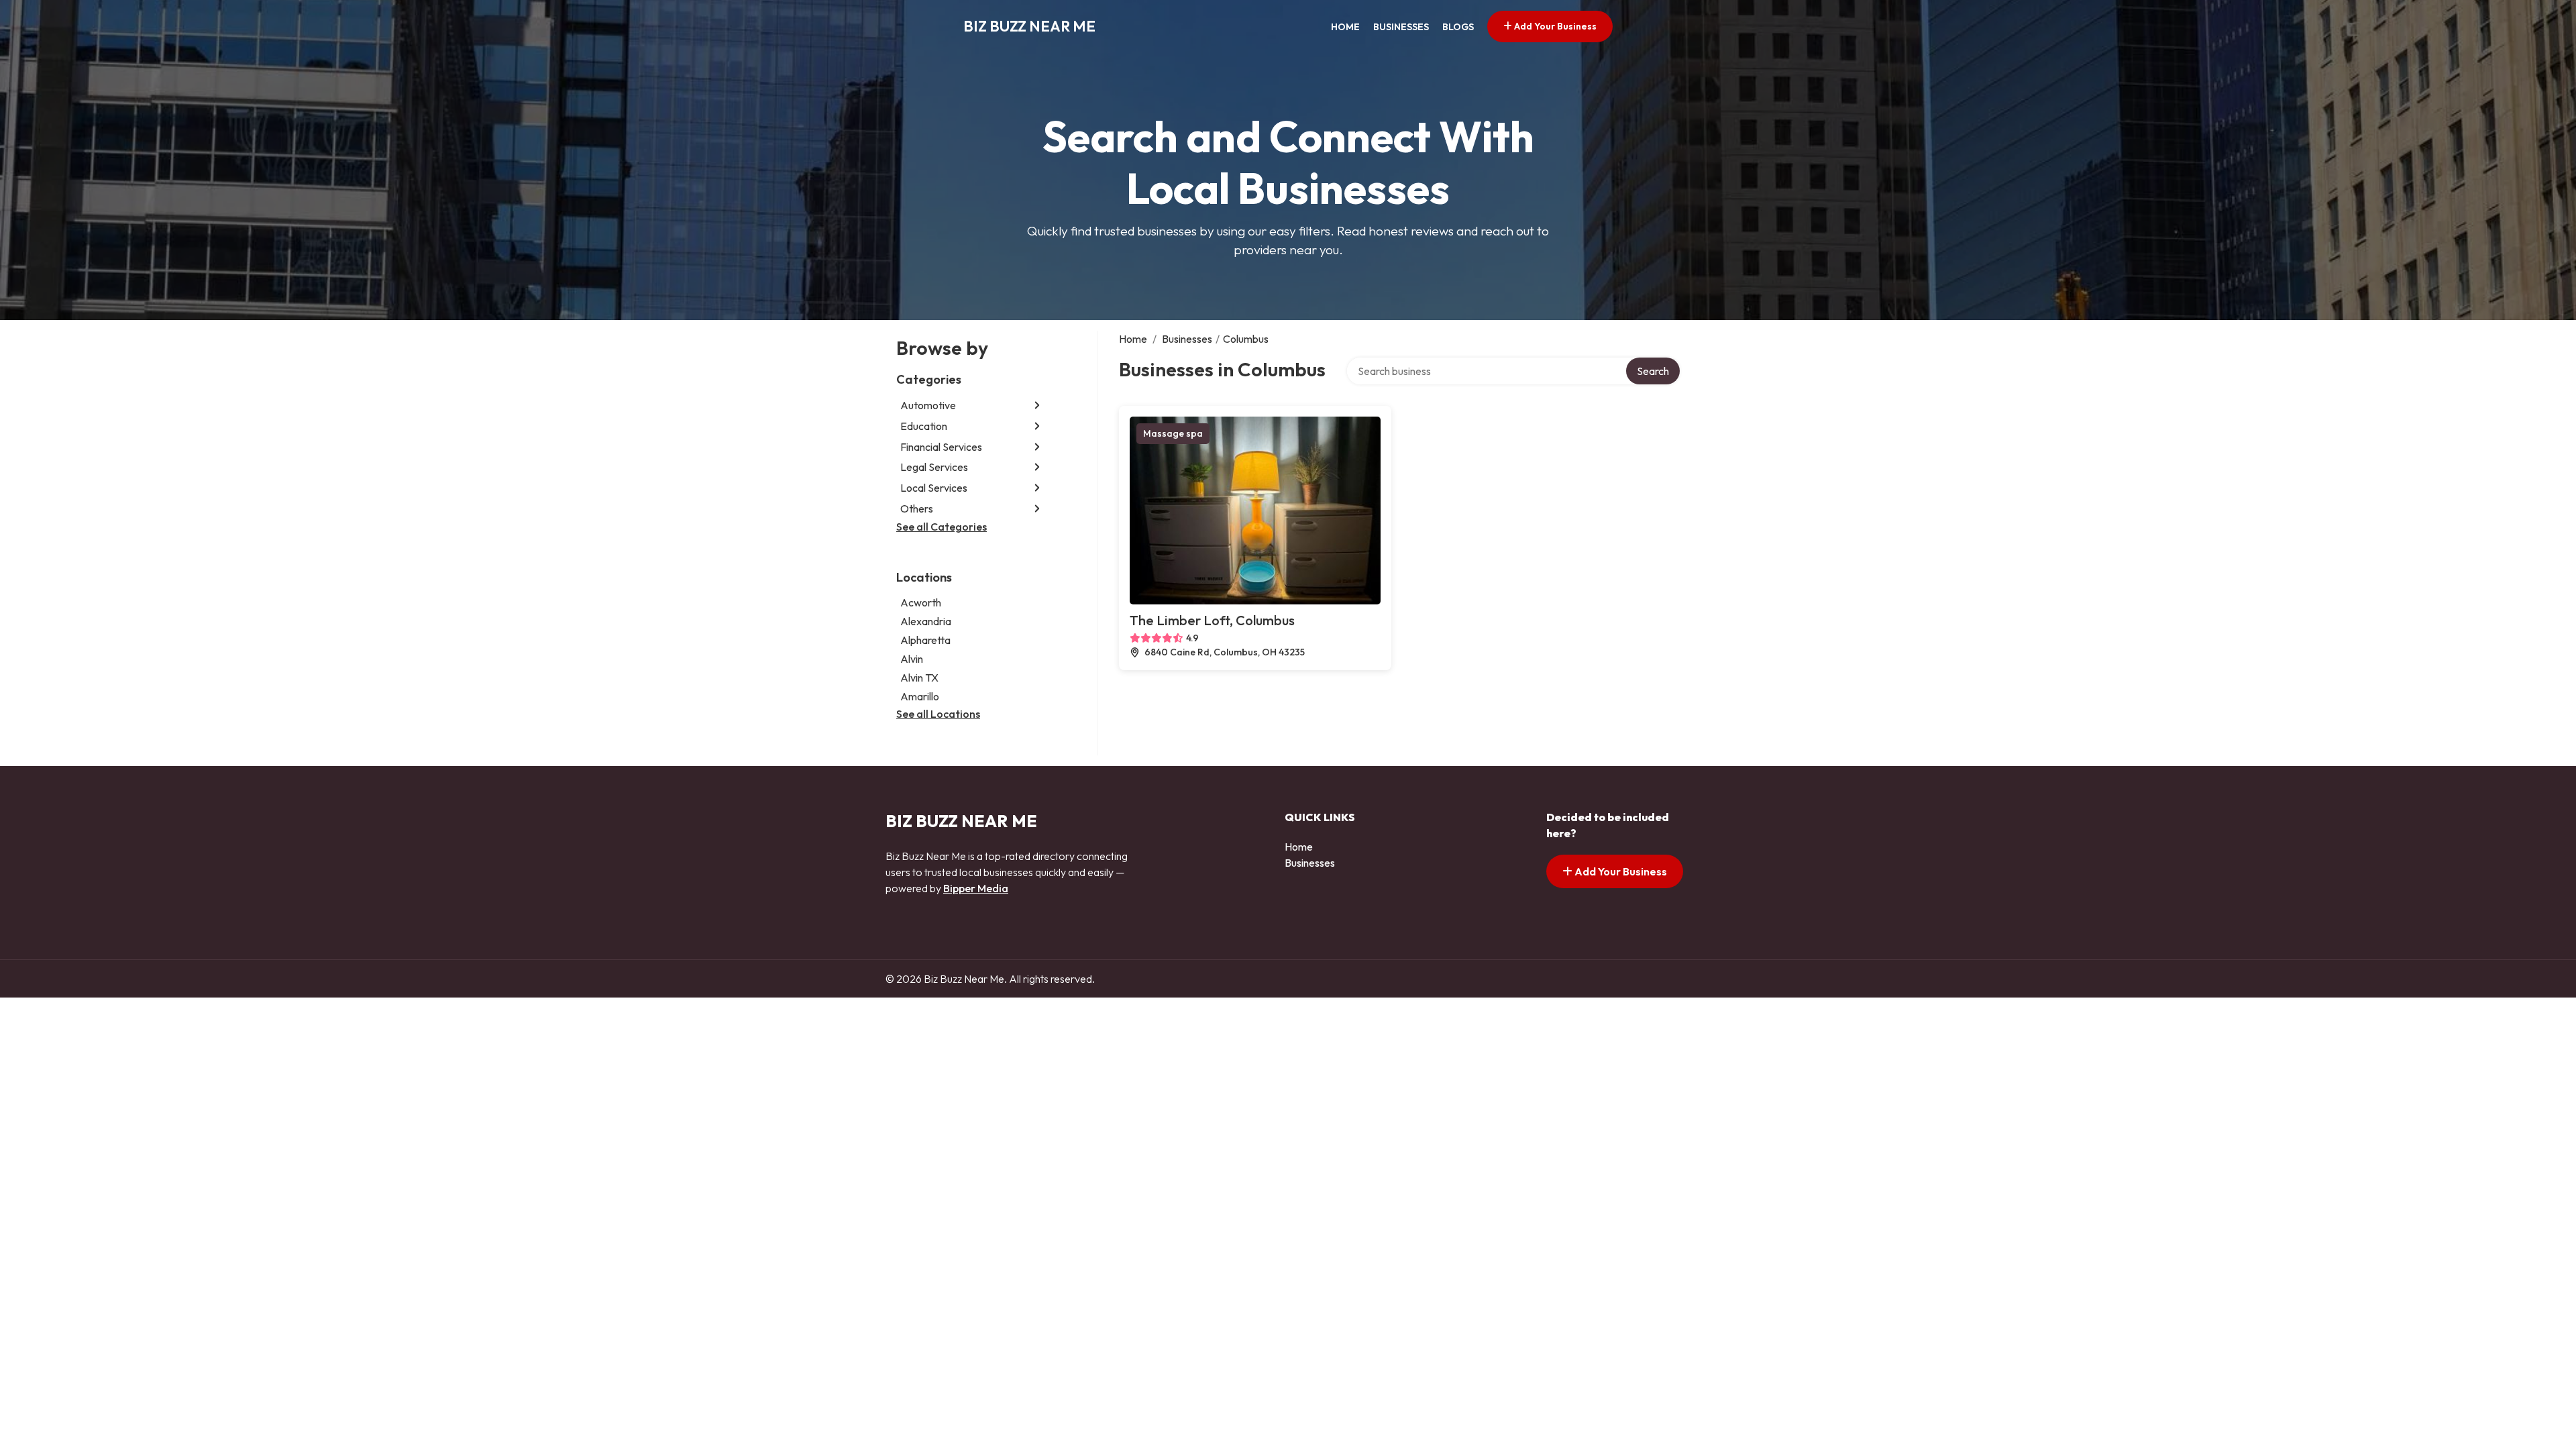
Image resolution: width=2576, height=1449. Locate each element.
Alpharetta (925, 640)
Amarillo (920, 696)
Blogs (1458, 27)
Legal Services (934, 467)
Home (1345, 27)
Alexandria (926, 621)
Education (924, 426)
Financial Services (941, 447)
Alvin (912, 659)
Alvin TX (919, 678)
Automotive (928, 405)
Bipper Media (976, 888)
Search (1653, 371)
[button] (1037, 406)
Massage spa (1173, 433)
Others (917, 508)
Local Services (934, 488)
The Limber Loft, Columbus (1212, 620)
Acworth (921, 602)
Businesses (1401, 27)
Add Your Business (1554, 26)
